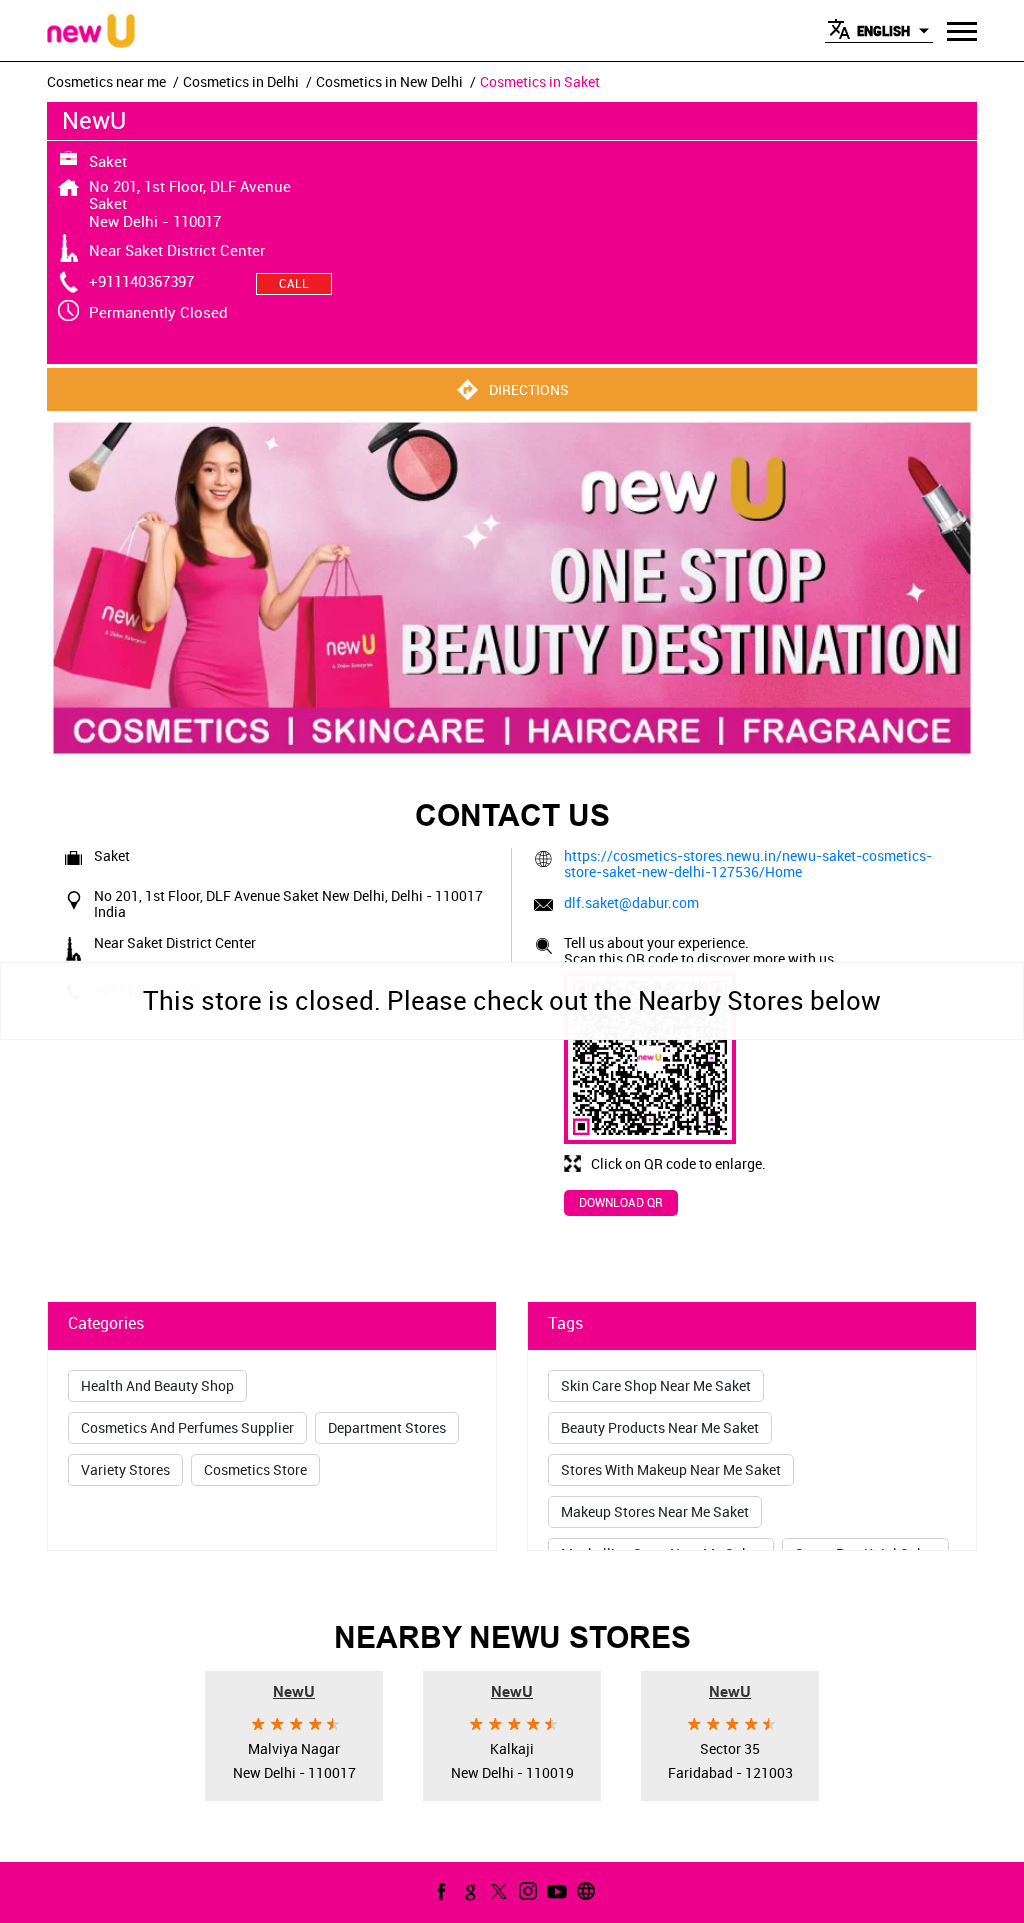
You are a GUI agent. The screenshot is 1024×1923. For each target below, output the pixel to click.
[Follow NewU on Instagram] (526, 1891)
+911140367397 (141, 281)
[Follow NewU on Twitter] (497, 1891)
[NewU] (91, 32)
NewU (294, 1690)
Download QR (621, 1202)
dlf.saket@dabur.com (631, 902)
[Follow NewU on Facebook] (439, 1891)
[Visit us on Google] (468, 1891)
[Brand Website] (584, 1891)
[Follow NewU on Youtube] (555, 1891)
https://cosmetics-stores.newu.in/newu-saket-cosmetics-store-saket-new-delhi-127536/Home (748, 863)
